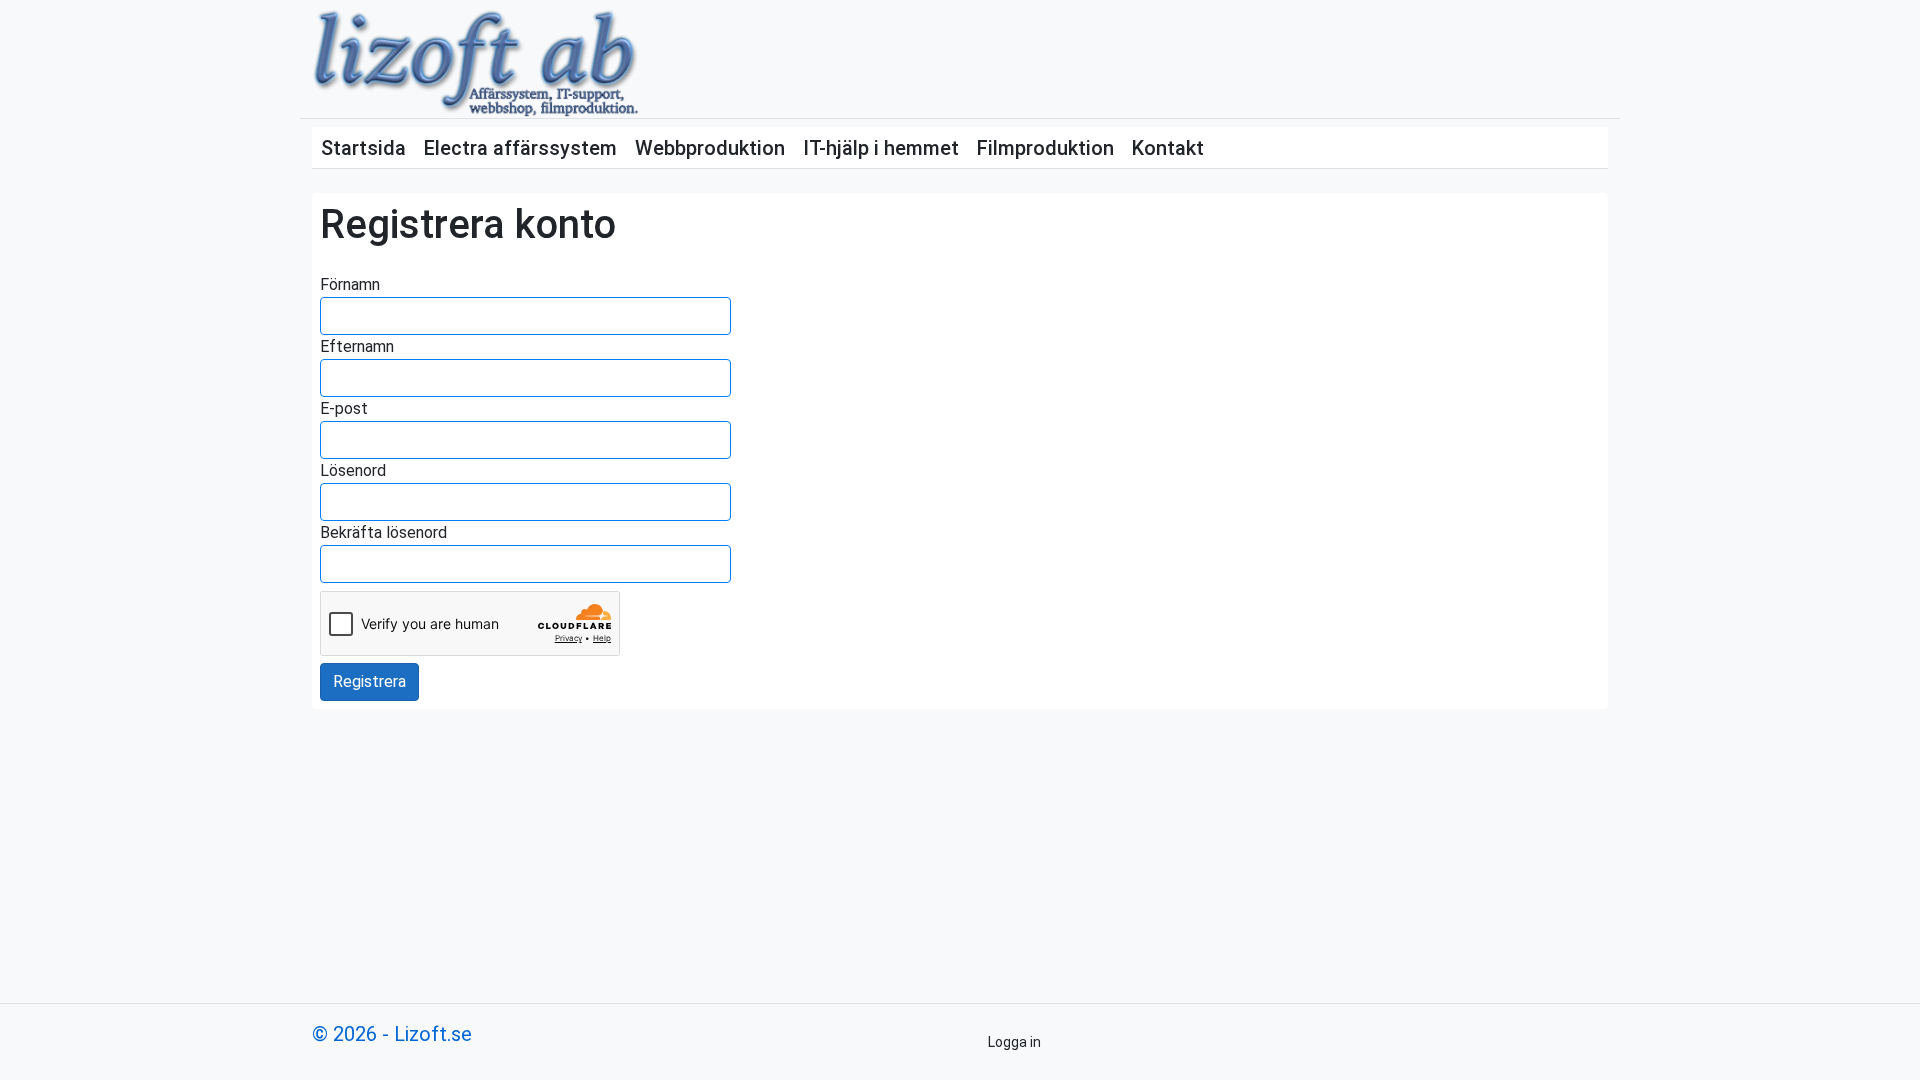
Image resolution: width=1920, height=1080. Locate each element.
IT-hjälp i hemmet (881, 148)
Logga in (1014, 1042)
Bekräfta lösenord (383, 532)
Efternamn (357, 346)
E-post (344, 408)
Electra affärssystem (520, 148)
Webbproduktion (710, 148)
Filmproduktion (1045, 148)
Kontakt (1168, 148)
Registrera (369, 681)
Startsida (363, 148)
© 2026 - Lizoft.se (392, 1034)
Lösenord (353, 470)
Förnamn (350, 284)
